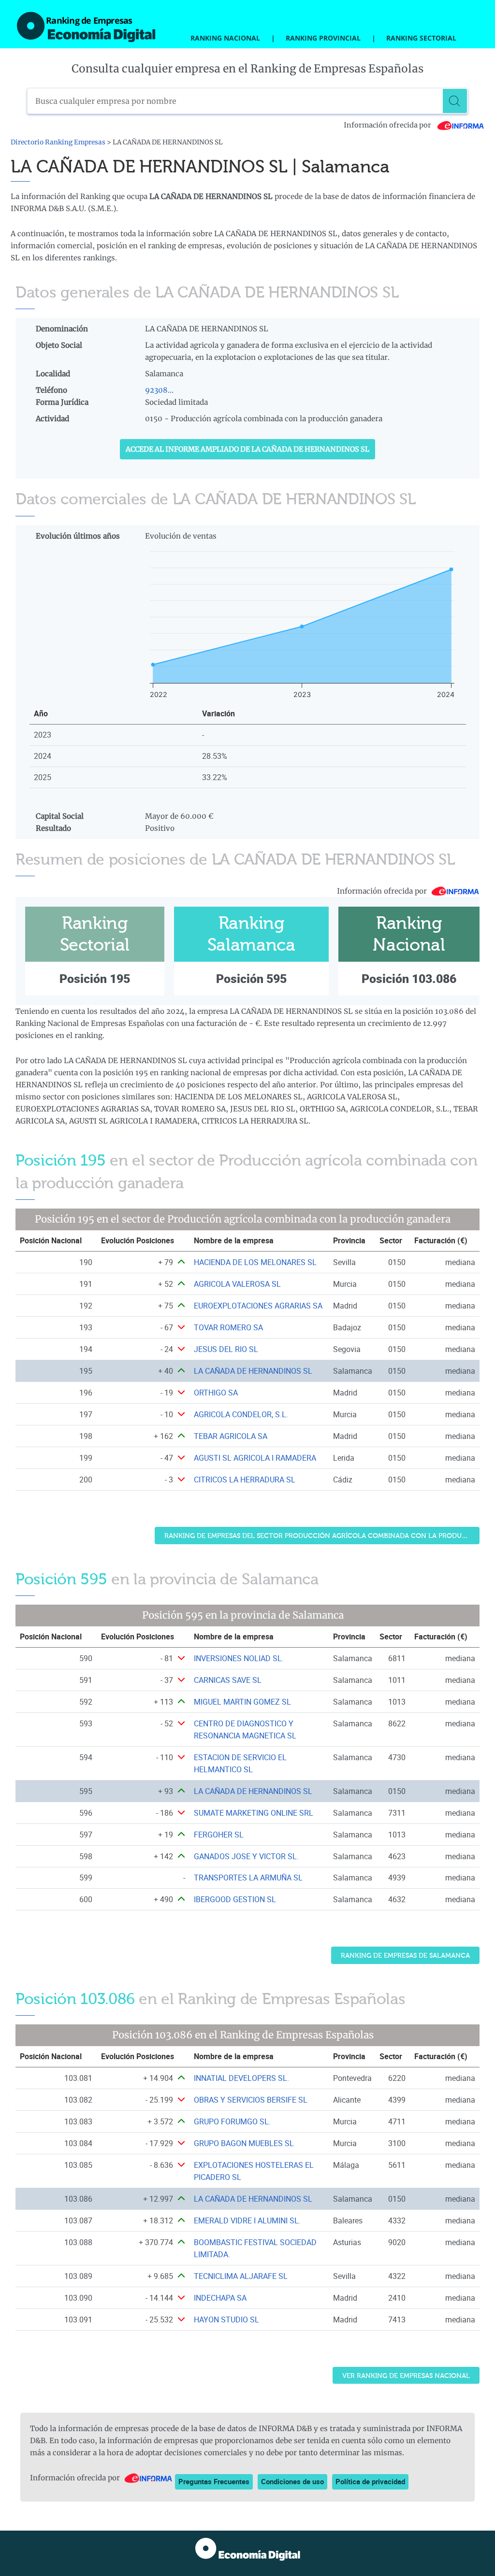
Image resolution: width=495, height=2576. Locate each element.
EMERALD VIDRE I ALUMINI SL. (247, 2220)
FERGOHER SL (219, 1835)
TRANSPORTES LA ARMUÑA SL (248, 1878)
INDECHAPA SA (220, 2298)
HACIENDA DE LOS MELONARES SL (255, 1262)
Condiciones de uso (292, 2481)
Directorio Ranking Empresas (58, 142)
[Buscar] (455, 101)
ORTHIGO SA (216, 1393)
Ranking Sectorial (421, 38)
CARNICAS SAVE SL (228, 1680)
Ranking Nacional (225, 38)
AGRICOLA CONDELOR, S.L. (241, 1414)
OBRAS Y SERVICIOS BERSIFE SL (251, 2100)
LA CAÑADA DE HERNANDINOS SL (253, 1371)
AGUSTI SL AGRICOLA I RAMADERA (255, 1458)
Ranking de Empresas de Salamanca (405, 1956)
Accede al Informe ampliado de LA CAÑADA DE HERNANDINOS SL (247, 449)
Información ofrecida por (388, 125)
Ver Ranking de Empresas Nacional (406, 2376)
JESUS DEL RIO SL (226, 1349)
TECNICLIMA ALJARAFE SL (241, 2276)
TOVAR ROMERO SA (228, 1327)
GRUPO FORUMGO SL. (232, 2121)
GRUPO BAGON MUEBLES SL (244, 2143)
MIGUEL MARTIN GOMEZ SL (242, 1702)
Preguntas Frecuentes (214, 2481)
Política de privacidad (370, 2481)
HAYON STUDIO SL (226, 2320)
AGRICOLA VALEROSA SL (237, 1284)
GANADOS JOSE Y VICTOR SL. (246, 1856)
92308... (159, 390)
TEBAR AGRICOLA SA (231, 1436)
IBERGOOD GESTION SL (235, 1899)
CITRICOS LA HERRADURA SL (245, 1480)
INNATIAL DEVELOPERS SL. (241, 2078)
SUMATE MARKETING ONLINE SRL (254, 1813)
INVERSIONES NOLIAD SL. (239, 1658)
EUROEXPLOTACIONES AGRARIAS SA (258, 1306)
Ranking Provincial (323, 38)
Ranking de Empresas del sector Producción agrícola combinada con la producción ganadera (322, 1536)
